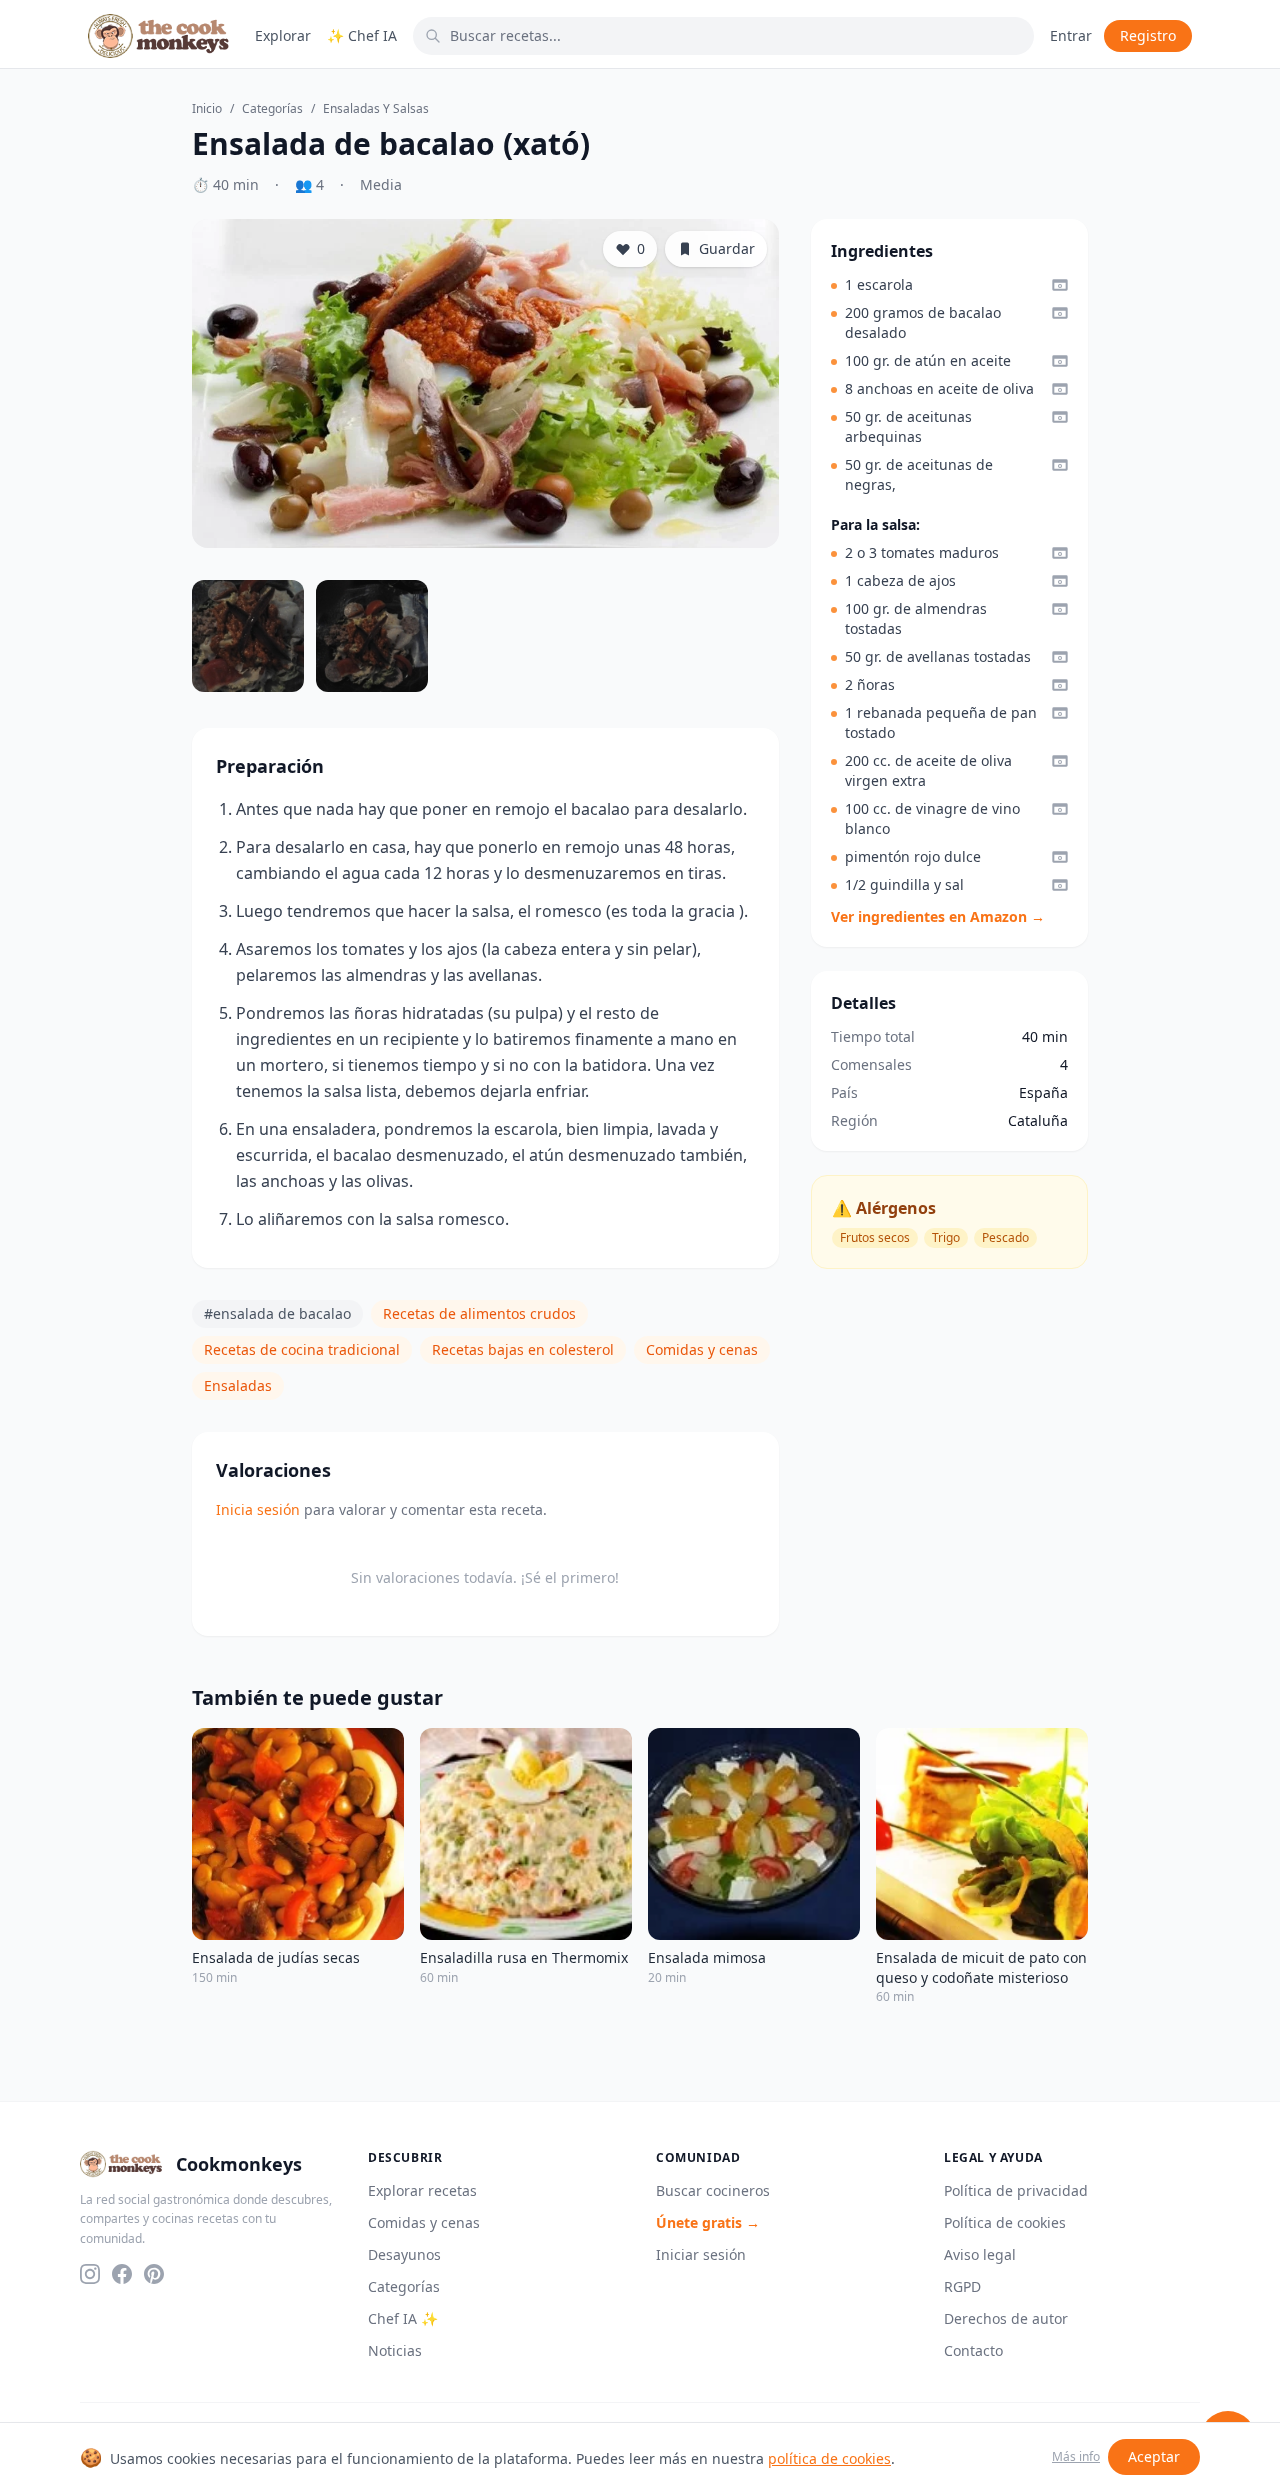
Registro (1148, 35)
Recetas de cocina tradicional (302, 1349)
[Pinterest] (154, 2274)
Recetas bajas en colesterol (523, 1349)
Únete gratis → (708, 2222)
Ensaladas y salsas (376, 109)
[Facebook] (122, 2274)
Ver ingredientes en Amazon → (938, 916)
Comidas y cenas (702, 1349)
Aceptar (1154, 2456)
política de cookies (829, 2458)
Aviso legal (980, 2254)
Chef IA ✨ (403, 2318)
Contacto (973, 2350)
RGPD (962, 2286)
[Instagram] (90, 2274)
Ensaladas (238, 1385)
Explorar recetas (422, 2190)
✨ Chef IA (362, 35)
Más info (1076, 2457)
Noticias (395, 2350)
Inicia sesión (258, 1509)
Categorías (272, 109)
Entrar (1071, 35)
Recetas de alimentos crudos (479, 1313)
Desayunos (404, 2254)
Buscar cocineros (713, 2190)
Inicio (207, 109)
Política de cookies (1005, 2222)
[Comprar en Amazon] (1060, 285)
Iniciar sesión (701, 2254)
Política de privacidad (1016, 2190)
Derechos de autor (1006, 2318)
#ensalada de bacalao (277, 1313)
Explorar (283, 35)
